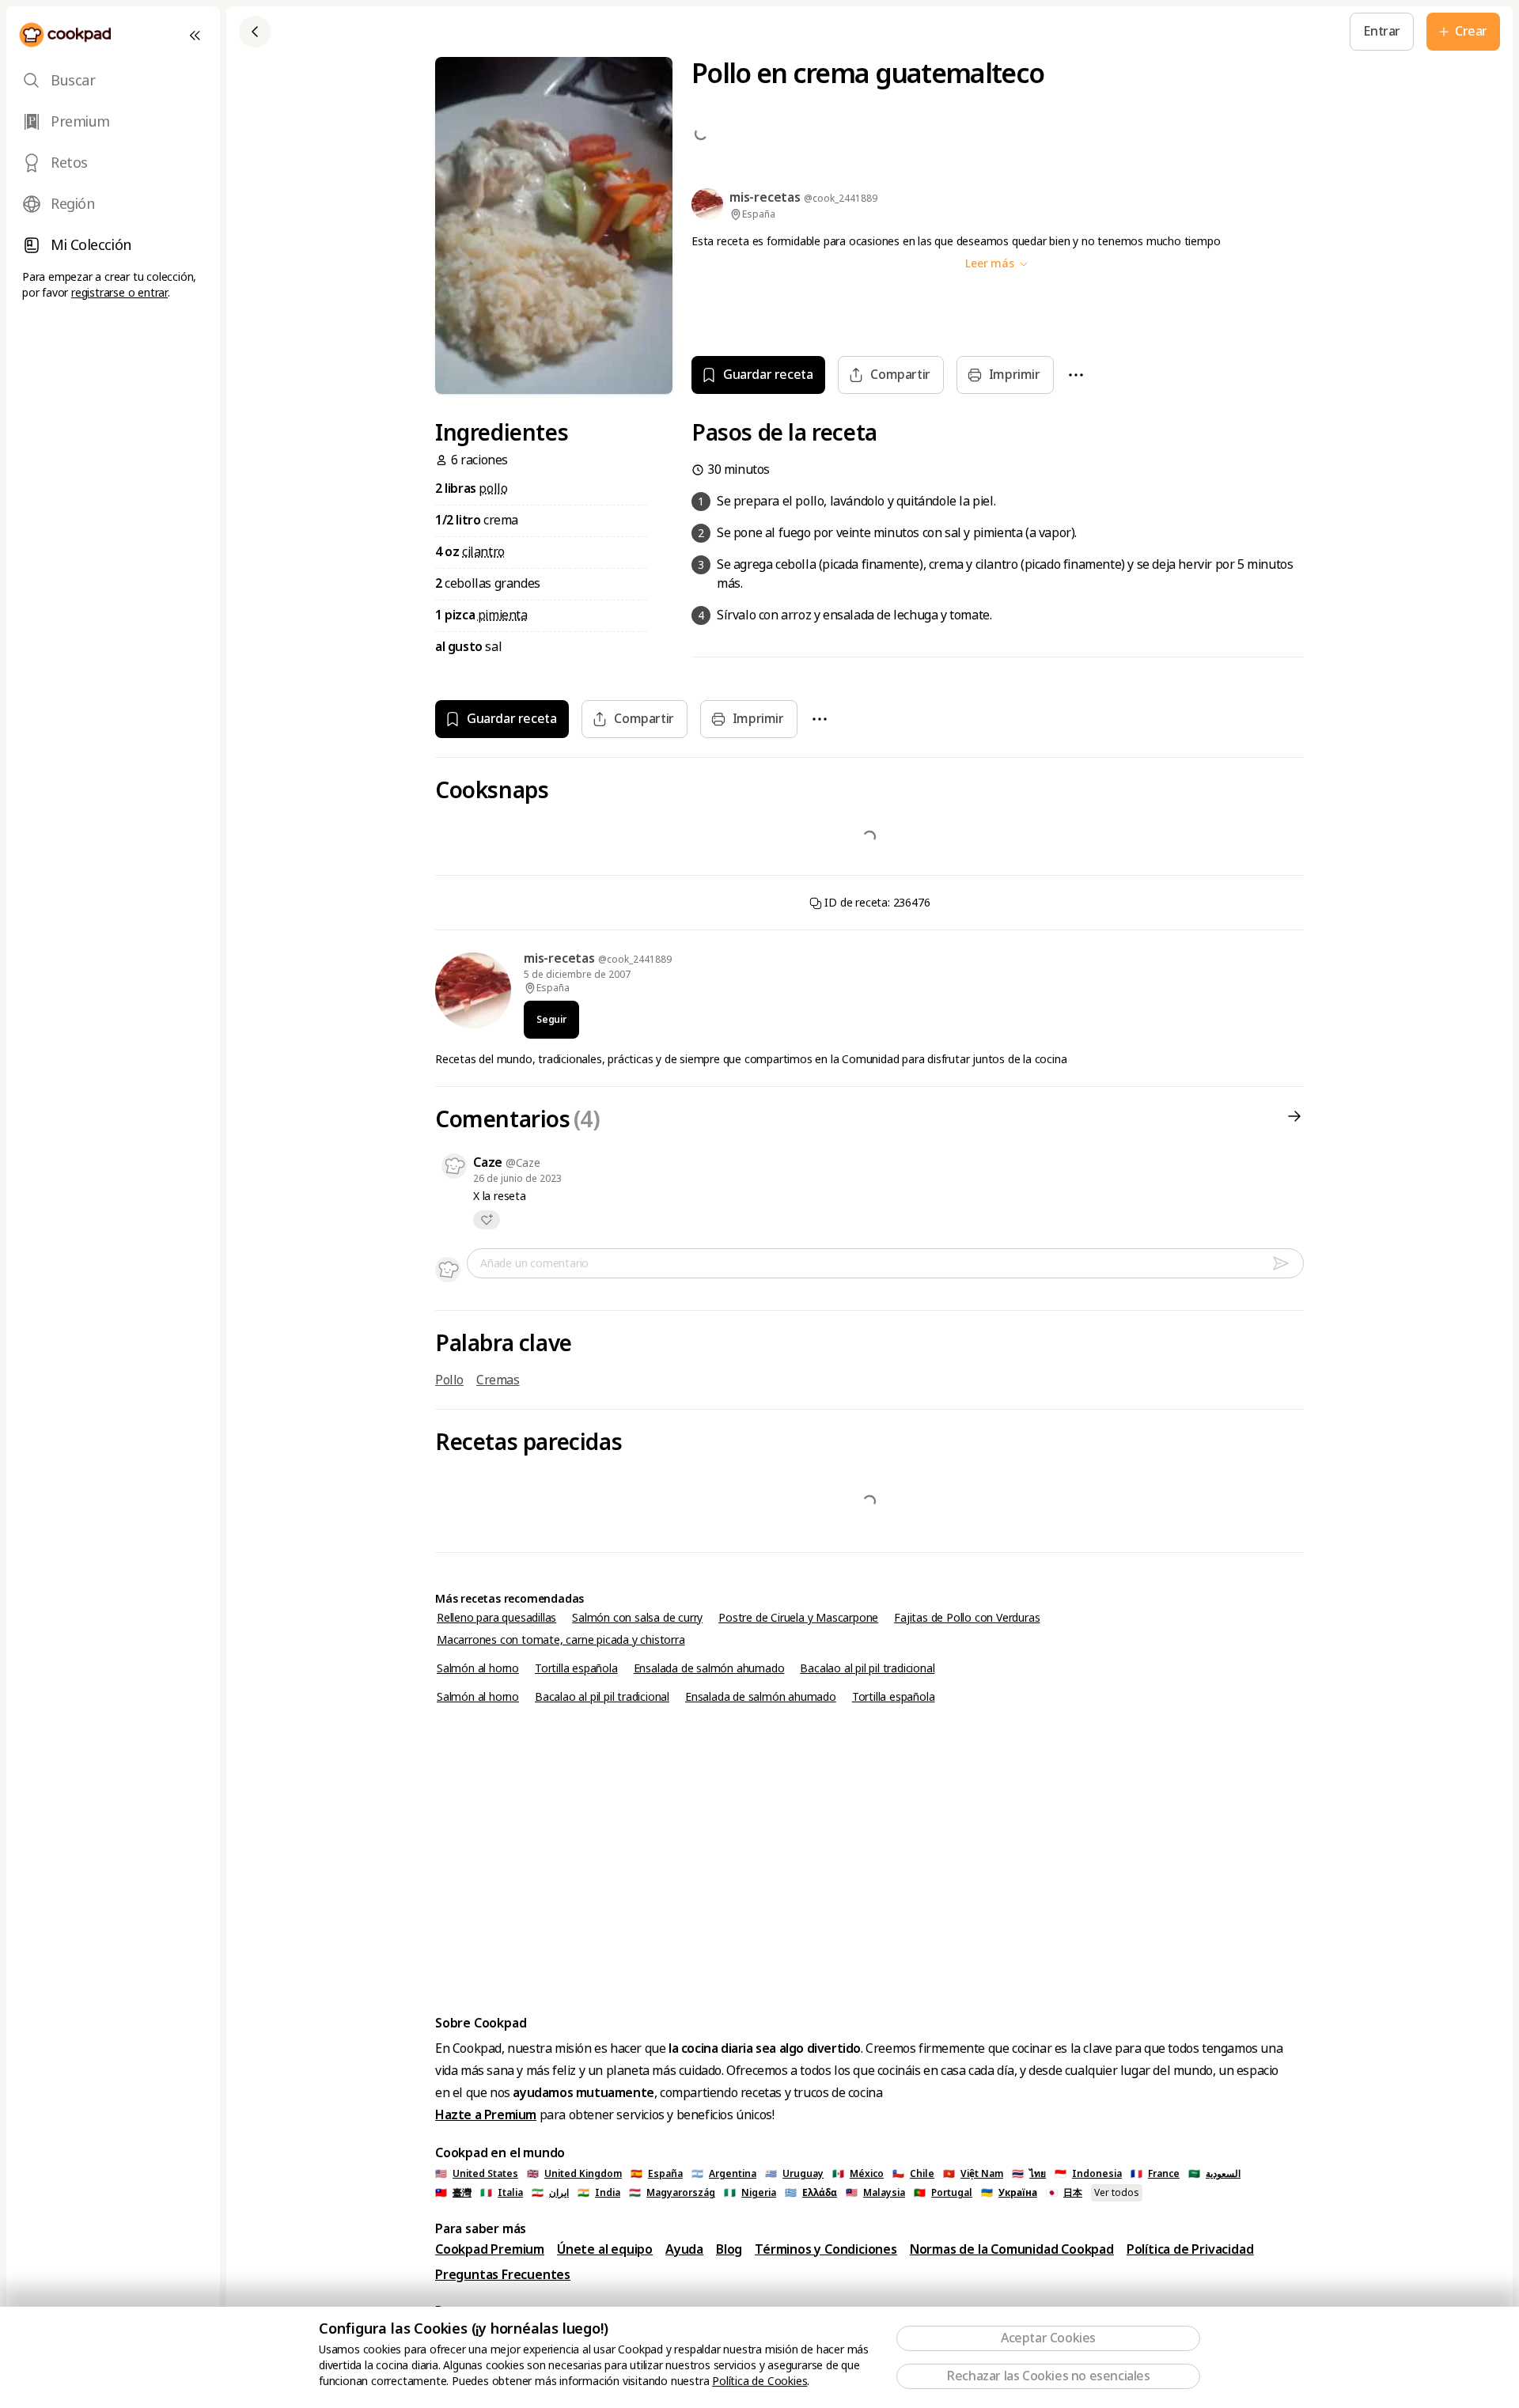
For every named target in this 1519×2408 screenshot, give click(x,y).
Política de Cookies (759, 2381)
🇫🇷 (1155, 2174)
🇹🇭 (1029, 2174)
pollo (493, 488)
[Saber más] (597, 31)
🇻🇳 (973, 2174)
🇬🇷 (811, 2193)
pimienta (503, 615)
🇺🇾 (794, 2174)
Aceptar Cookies (1048, 2338)
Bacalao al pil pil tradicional (867, 1668)
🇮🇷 (550, 2193)
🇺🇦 (1009, 2193)
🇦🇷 (724, 2174)
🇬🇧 (574, 2174)
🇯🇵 (1064, 2193)
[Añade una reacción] (487, 1220)
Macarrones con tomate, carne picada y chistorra (561, 1640)
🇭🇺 (672, 2193)
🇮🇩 (1088, 2174)
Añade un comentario (534, 1263)
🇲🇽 (858, 2174)
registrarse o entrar (119, 293)
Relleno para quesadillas (496, 1618)
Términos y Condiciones (826, 2249)
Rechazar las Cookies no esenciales (1048, 2376)
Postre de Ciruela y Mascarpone (798, 1618)
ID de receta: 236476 (876, 903)
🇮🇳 (599, 2193)
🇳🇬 (750, 2193)
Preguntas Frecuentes (503, 2275)
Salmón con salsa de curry (637, 1618)
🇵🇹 (943, 2193)
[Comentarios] (1294, 1120)
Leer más (991, 263)
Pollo (449, 1380)
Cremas (498, 1380)
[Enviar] (1287, 1263)
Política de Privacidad (1190, 2249)
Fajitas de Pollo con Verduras (967, 1618)
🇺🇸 (477, 2174)
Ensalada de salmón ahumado (709, 1668)
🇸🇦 (1214, 2174)
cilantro (483, 552)
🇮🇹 (502, 2193)
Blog (729, 2249)
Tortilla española (576, 1668)
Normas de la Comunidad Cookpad (1012, 2249)
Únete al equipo (605, 2249)
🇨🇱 (913, 2174)
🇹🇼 (453, 2193)
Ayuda (684, 2249)
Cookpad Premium (490, 2249)
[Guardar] (560, 32)
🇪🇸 (657, 2174)
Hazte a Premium (486, 2115)
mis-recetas (561, 958)
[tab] (113, 81)
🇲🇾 (875, 2193)
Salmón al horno (478, 1668)
